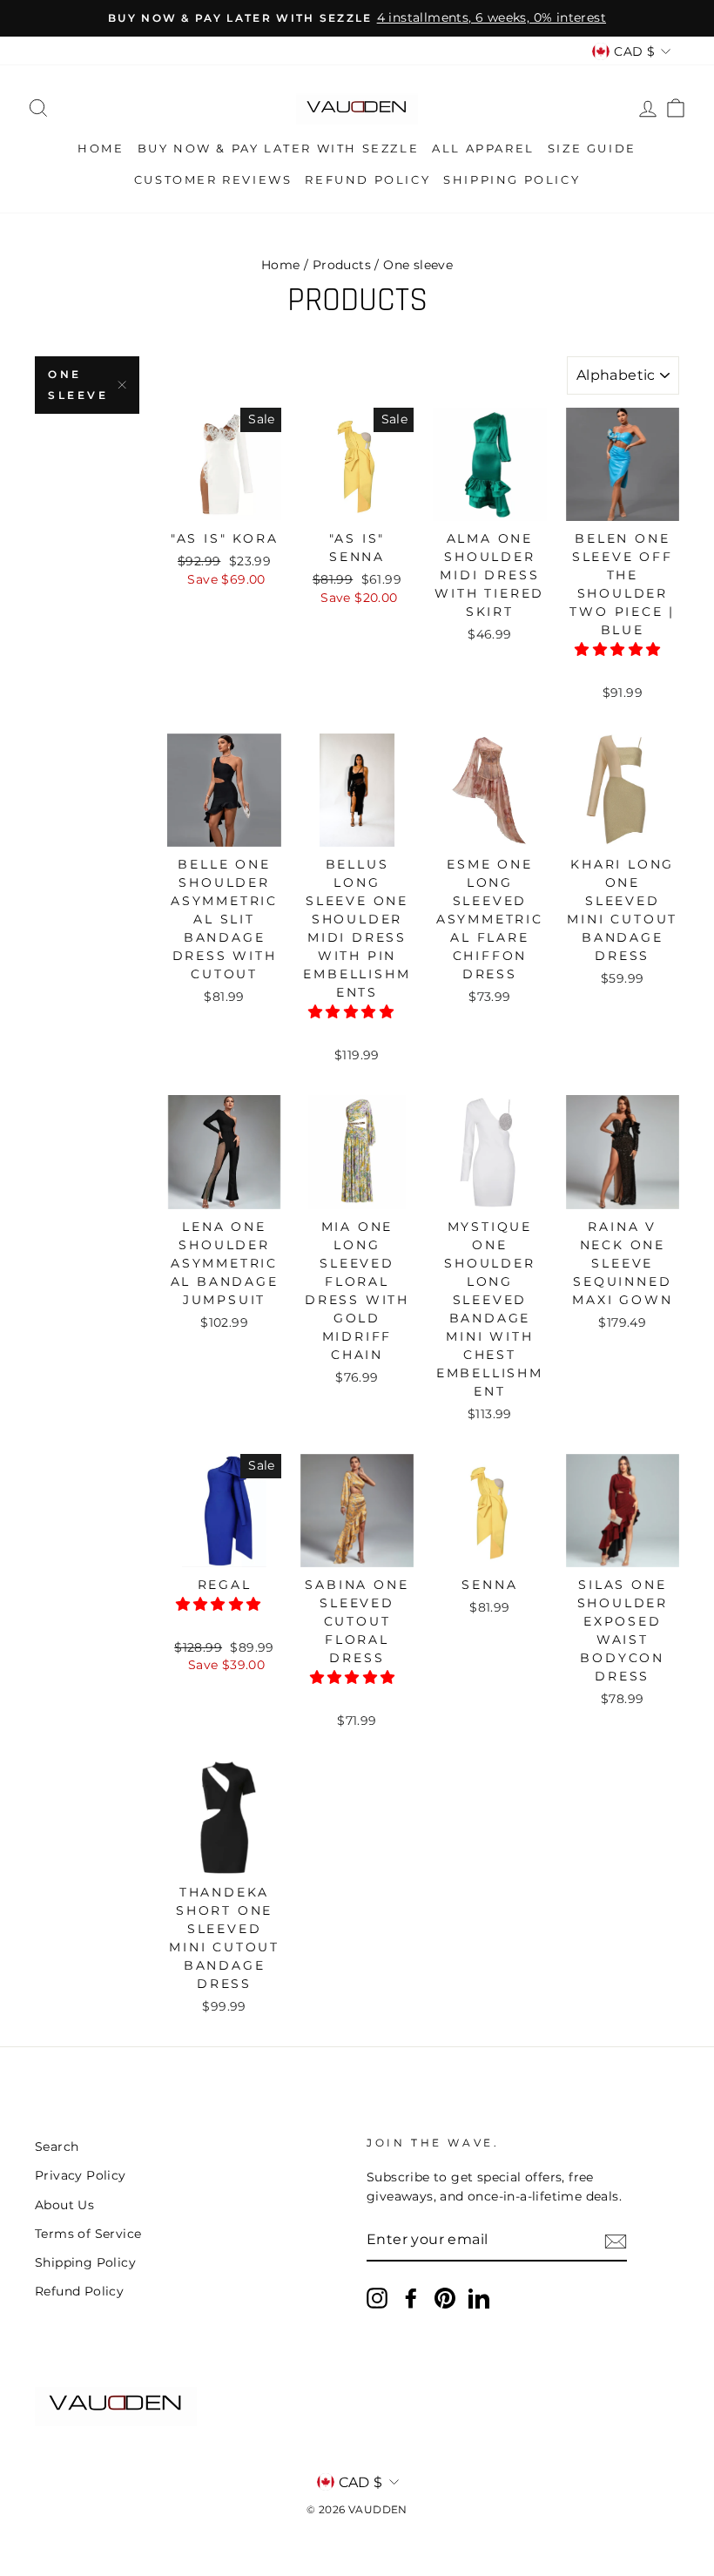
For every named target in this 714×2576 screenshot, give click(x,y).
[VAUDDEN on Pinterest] (445, 2298)
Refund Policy (367, 179)
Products (342, 265)
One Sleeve (78, 385)
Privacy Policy (81, 2175)
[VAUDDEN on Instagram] (377, 2298)
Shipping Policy (512, 179)
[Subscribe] (616, 2241)
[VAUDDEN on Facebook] (411, 2298)
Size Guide (592, 148)
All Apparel (483, 148)
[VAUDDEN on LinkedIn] (479, 2298)
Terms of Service (88, 2234)
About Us (64, 2205)
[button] (619, 649)
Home (101, 148)
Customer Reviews (213, 179)
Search (57, 2147)
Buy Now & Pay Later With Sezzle (279, 148)
